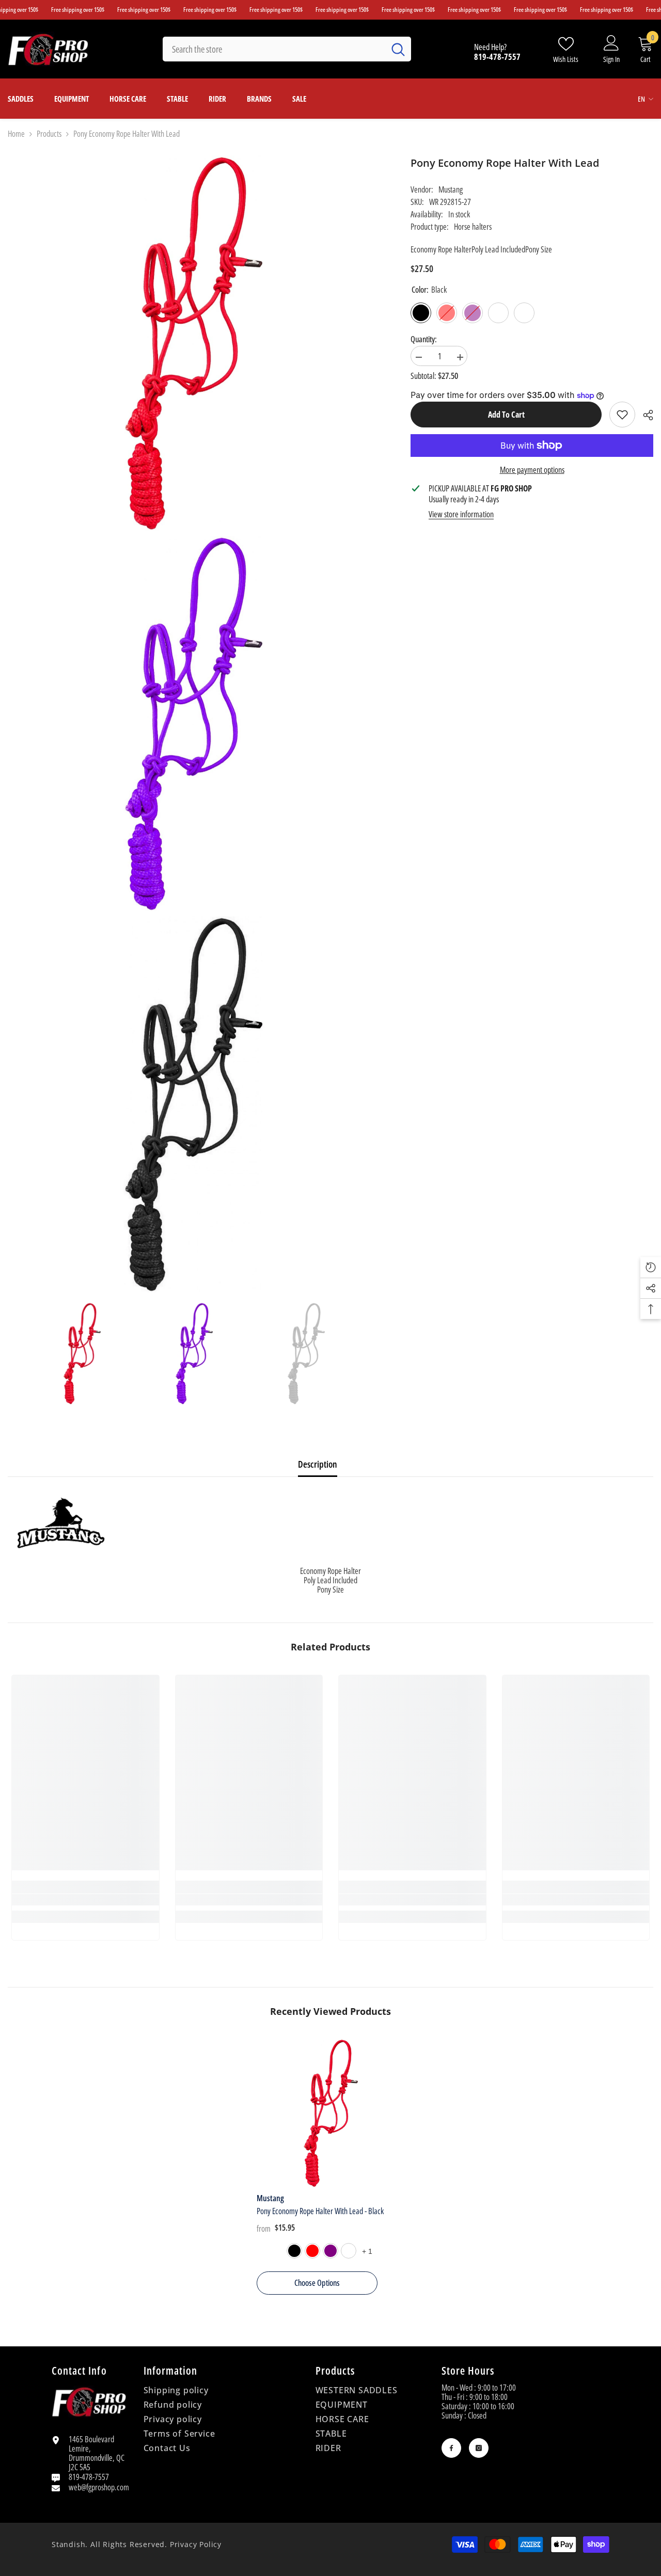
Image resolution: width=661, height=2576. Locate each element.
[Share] (644, 415)
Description (318, 1464)
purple (330, 2251)
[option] (82, 1354)
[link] (622, 415)
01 (349, 2251)
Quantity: (424, 339)
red (312, 2251)
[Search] (287, 49)
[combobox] (274, 49)
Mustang (451, 189)
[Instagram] (479, 2448)
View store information (461, 514)
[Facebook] (451, 2448)
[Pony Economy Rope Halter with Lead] (331, 2113)
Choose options (317, 2283)
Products (49, 134)
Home (16, 134)
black (294, 2251)
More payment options (532, 470)
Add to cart (506, 415)
